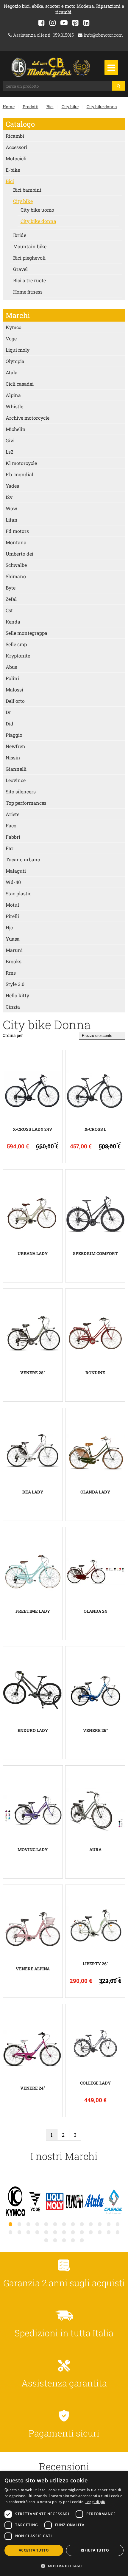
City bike (70, 107)
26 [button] (118, 2232)
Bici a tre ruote (29, 280)
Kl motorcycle (21, 463)
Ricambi (15, 136)
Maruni (14, 950)
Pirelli (12, 916)
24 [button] (100, 2232)
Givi (10, 440)
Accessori (17, 147)
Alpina (13, 395)
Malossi (14, 690)
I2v (9, 497)
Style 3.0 (15, 984)
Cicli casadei (20, 384)
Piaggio (14, 735)
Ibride (20, 235)
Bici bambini (27, 190)
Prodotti (31, 107)
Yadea (13, 486)
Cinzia (13, 1007)
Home (9, 107)
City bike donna (102, 107)
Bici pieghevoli (29, 258)
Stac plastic (18, 893)
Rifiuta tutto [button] (95, 2550)
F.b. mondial (19, 474)
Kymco (14, 327)
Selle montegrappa (26, 633)
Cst (9, 610)
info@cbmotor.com (103, 35)
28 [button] (55, 2240)
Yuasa (13, 939)
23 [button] (91, 2232)
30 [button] (73, 2240)
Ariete (13, 814)
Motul (12, 905)
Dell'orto (15, 701)
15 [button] (19, 2232)
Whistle (14, 406)
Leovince (16, 780)
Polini (12, 678)
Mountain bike (30, 246)
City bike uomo (37, 210)
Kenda (13, 622)
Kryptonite (18, 656)
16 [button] (28, 2232)
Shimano (16, 576)
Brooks (14, 961)
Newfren (15, 746)
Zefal (11, 599)
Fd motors (17, 531)
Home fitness (28, 292)
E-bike (13, 170)
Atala (12, 372)
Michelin (16, 429)
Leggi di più (95, 2502)
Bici (50, 107)
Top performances (26, 803)
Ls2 (10, 452)
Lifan (12, 520)
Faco (11, 825)
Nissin (13, 757)
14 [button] (10, 2232)
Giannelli (16, 769)
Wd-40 (13, 882)
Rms (11, 973)
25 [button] (109, 2232)
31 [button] (82, 2240)
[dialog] (64, 2524)
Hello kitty (17, 995)
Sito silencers (21, 791)
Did (10, 724)
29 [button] (64, 2240)
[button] (64, 2566)
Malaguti (16, 871)
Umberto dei (19, 554)
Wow (11, 508)
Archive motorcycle (28, 418)
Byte (11, 588)
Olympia (15, 361)
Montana (16, 542)
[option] (15, 2202)
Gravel (20, 269)
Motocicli (16, 158)
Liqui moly (18, 350)
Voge (11, 338)
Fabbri (13, 837)
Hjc (9, 927)
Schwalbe (16, 565)
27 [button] (46, 2240)
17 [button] (37, 2232)
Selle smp (16, 644)
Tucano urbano (23, 859)
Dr (8, 712)
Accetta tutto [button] (34, 2550)
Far (10, 848)
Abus (11, 667)
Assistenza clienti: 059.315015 (43, 35)
